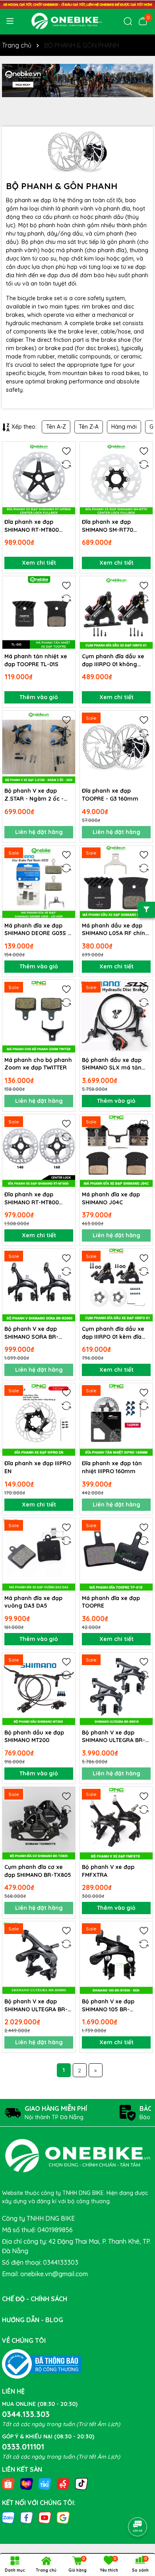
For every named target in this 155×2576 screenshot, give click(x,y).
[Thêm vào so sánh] (66, 464)
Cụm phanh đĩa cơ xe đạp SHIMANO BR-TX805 (38, 1871)
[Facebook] (27, 2517)
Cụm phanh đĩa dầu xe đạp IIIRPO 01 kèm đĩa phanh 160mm (113, 1333)
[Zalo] (8, 2517)
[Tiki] (45, 2484)
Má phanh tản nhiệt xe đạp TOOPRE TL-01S (36, 660)
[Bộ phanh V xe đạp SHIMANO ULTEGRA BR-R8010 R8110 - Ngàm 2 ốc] (116, 1689)
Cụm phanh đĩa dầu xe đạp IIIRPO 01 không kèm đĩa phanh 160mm (113, 660)
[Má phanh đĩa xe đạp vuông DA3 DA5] (39, 1554)
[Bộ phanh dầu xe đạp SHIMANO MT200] (39, 1689)
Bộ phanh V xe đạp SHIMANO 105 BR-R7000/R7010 (108, 2006)
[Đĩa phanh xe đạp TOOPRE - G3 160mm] (116, 747)
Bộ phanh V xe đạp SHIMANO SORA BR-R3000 (31, 1333)
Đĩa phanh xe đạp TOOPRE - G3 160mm (110, 795)
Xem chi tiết (39, 563)
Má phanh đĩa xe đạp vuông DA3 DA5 (33, 1602)
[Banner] (77, 80)
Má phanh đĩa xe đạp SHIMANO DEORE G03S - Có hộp (37, 930)
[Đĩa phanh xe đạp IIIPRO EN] (39, 1419)
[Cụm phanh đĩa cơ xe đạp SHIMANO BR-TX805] (39, 1823)
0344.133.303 (26, 2414)
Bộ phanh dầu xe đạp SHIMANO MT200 (34, 1736)
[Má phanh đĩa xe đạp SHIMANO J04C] (116, 1151)
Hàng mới (124, 427)
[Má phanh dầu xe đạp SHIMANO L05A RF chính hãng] (116, 882)
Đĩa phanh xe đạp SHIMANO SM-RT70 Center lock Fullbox (109, 526)
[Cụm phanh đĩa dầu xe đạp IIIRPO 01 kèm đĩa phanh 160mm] (116, 1285)
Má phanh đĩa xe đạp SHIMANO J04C (111, 1198)
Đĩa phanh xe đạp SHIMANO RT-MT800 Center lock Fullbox (32, 526)
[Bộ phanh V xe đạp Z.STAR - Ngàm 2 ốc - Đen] (39, 747)
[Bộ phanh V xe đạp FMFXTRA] (116, 1823)
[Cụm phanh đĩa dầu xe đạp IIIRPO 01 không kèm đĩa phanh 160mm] (116, 612)
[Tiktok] (81, 2484)
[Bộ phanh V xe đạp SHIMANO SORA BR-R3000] (39, 1285)
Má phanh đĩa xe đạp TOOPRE (111, 1602)
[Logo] (67, 21)
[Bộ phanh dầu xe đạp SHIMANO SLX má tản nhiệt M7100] (116, 1016)
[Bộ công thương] (42, 2363)
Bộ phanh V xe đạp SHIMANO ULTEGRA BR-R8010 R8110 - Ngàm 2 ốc (116, 1737)
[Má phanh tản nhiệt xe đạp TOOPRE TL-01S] (39, 612)
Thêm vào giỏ (39, 697)
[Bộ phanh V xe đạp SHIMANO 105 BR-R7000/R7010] (116, 1958)
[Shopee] (8, 2484)
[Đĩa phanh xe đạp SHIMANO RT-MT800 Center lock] (39, 1151)
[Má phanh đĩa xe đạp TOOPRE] (116, 1554)
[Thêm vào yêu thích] (66, 450)
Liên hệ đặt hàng (39, 832)
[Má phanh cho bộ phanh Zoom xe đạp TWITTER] (39, 1016)
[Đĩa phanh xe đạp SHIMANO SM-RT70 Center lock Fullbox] (116, 478)
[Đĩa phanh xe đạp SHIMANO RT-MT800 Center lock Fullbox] (39, 478)
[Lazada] (27, 2484)
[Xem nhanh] (66, 478)
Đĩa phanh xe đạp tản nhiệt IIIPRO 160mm (112, 1467)
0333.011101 (23, 2447)
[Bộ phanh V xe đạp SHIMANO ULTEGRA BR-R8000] (39, 1958)
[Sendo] (63, 2484)
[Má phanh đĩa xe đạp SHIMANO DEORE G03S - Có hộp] (39, 882)
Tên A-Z (56, 427)
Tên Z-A (89, 427)
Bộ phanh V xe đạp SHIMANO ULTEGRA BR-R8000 (36, 2006)
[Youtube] (45, 2517)
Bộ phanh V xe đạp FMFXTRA (108, 1871)
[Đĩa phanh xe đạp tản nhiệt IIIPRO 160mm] (116, 1419)
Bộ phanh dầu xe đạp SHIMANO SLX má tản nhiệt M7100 (112, 1064)
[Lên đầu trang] (138, 2505)
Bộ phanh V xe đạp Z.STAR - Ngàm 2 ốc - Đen (34, 795)
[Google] (63, 2517)
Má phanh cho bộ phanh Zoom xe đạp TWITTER (38, 1064)
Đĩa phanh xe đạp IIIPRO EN (38, 1467)
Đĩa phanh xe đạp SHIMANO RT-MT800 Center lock (32, 1199)
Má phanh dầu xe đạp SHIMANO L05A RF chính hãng (115, 930)
